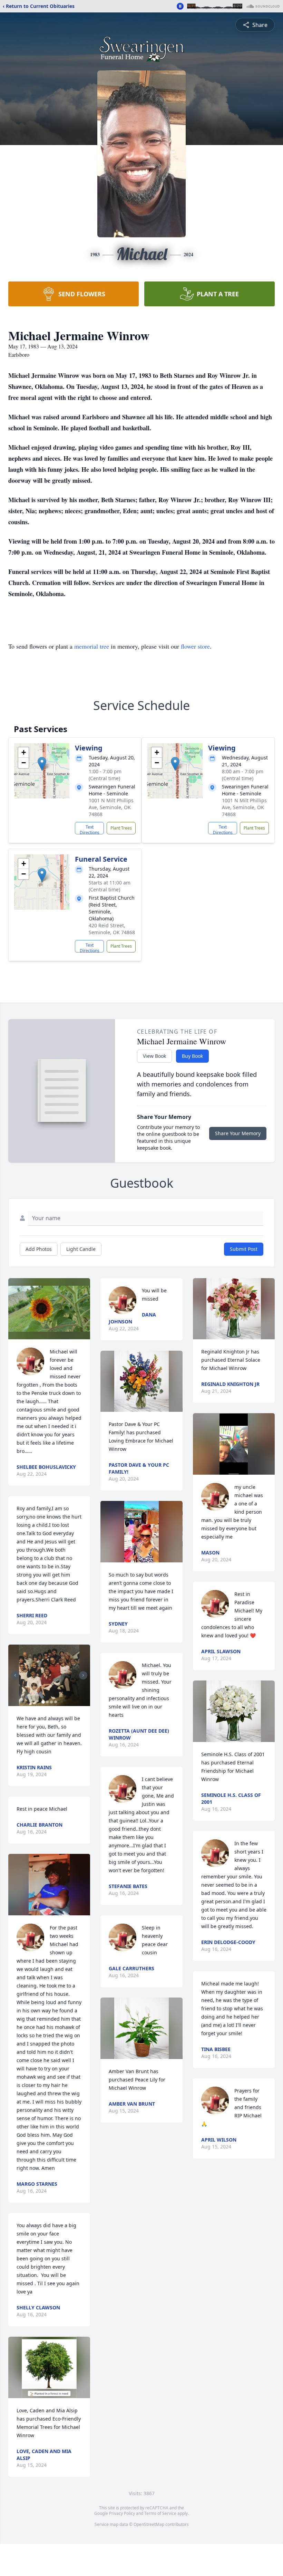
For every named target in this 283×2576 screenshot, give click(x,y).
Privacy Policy (122, 2513)
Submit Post (244, 1249)
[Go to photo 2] (47, 1702)
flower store (195, 646)
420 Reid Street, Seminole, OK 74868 (112, 929)
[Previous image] (15, 1675)
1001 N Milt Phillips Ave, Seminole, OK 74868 (111, 807)
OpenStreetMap (149, 2524)
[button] (42, 764)
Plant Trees (121, 828)
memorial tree (92, 646)
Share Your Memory (238, 1133)
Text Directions (90, 829)
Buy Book (192, 1056)
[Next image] (83, 1675)
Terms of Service (160, 2513)
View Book (154, 1056)
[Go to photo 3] (51, 1702)
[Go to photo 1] (43, 1702)
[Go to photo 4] (56, 1702)
